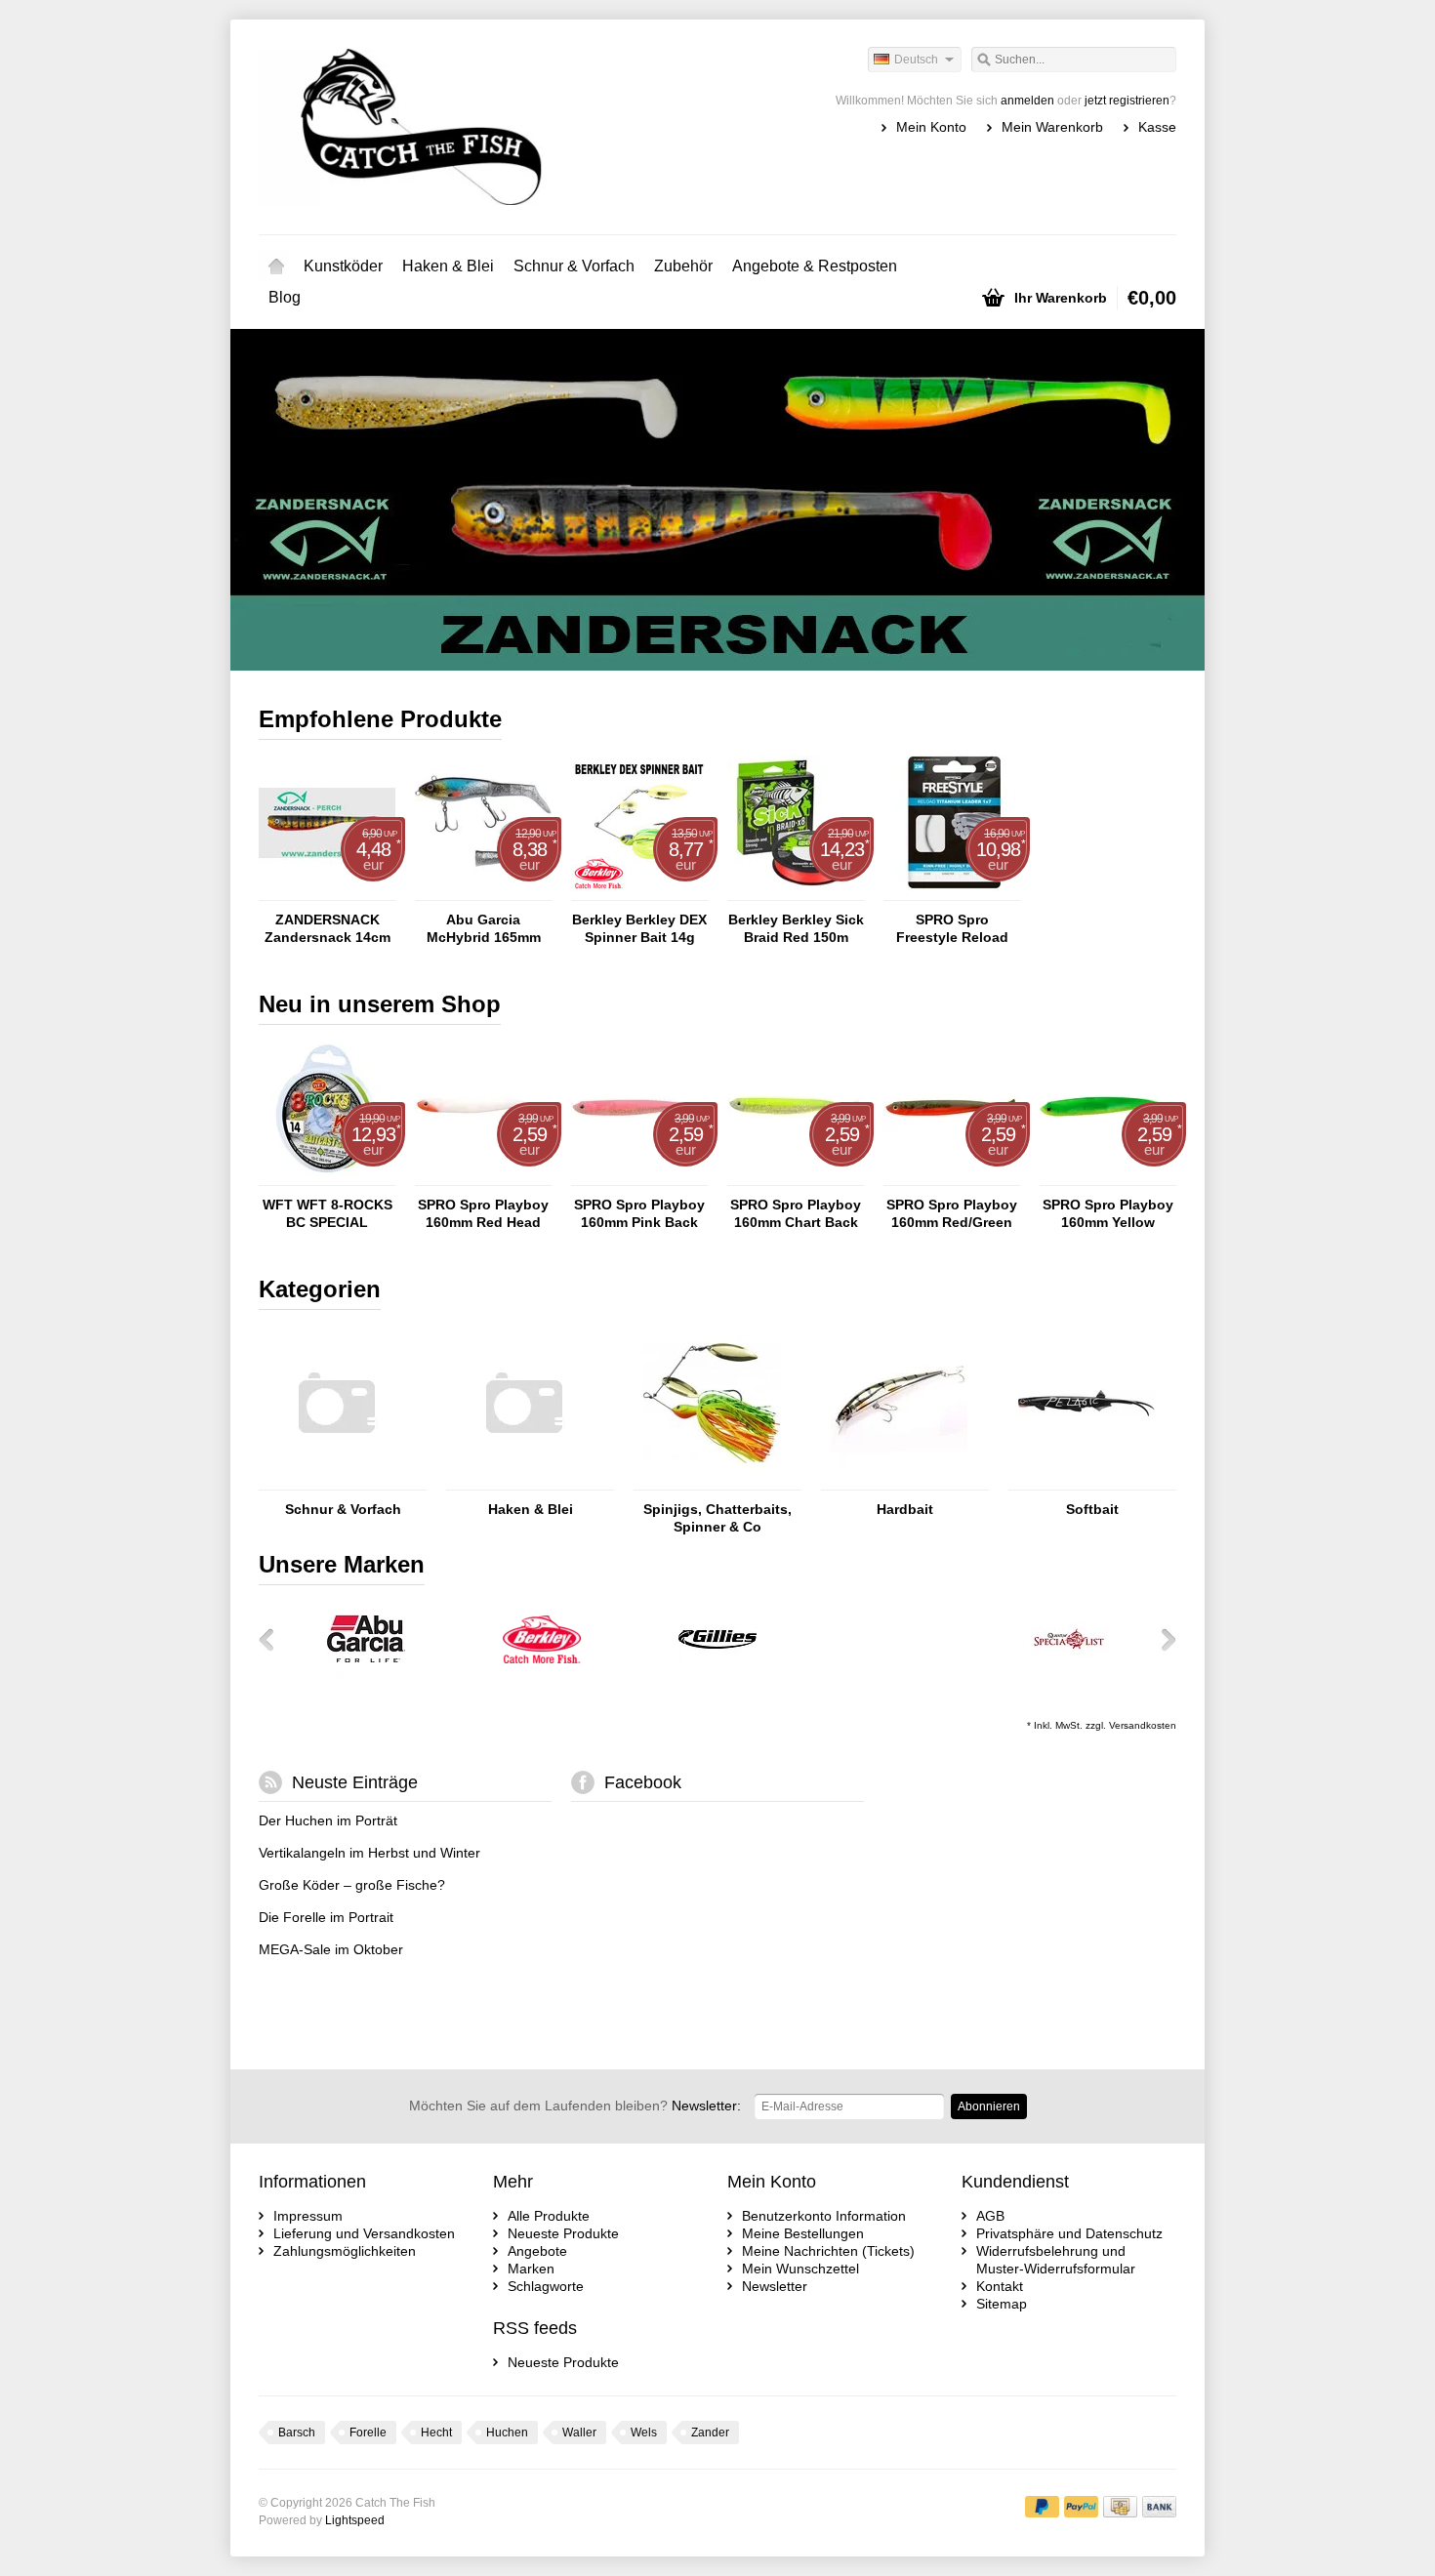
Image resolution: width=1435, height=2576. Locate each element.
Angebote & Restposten (815, 266)
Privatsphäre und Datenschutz (1069, 2233)
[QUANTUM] (893, 1673)
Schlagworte (546, 2286)
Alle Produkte (549, 2216)
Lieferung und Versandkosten (364, 2233)
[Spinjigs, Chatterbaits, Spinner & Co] (712, 1481)
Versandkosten (1143, 1725)
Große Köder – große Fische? (352, 1885)
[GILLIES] (717, 1673)
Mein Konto (931, 127)
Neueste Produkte (563, 2233)
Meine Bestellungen (803, 2233)
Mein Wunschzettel (800, 2269)
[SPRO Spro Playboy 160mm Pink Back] (639, 1176)
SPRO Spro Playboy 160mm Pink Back (639, 1213)
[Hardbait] (899, 1481)
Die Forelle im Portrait (326, 1917)
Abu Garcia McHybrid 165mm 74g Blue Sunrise (484, 929)
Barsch (297, 2433)
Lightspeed (355, 2520)
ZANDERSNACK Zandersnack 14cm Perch (328, 929)
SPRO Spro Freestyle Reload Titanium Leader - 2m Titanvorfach (952, 929)
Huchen (507, 2433)
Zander (710, 2433)
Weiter (1151, 502)
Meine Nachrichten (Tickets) (828, 2251)
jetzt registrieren (1127, 101)
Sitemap (1002, 2304)
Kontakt (1000, 2286)
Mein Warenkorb (1052, 127)
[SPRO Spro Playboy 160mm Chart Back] (796, 1176)
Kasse (1157, 127)
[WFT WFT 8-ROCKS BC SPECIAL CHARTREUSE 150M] (327, 1176)
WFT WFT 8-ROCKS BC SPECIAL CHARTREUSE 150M (327, 1214)
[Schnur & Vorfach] (337, 1481)
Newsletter (775, 2286)
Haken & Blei (448, 266)
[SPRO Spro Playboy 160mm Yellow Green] (1108, 1176)
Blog (285, 297)
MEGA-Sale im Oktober (331, 1949)
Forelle (368, 2433)
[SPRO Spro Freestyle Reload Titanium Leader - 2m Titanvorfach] (952, 891)
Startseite (276, 266)
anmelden (1027, 101)
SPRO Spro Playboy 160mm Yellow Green (1108, 1214)
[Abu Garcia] (366, 1673)
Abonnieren (989, 2106)
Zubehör (683, 266)
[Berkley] (542, 1673)
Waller (579, 2433)
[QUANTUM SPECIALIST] (1069, 1673)
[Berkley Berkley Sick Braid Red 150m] (796, 891)
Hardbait (905, 1509)
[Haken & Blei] (524, 1481)
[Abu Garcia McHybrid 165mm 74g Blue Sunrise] (483, 891)
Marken (531, 2269)
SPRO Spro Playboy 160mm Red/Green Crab (952, 1214)
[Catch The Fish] (488, 127)
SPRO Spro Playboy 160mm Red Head (483, 1213)
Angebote (537, 2251)
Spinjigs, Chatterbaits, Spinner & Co (717, 1518)
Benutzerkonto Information (824, 2216)
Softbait (1092, 1509)
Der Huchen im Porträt (328, 1820)
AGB (990, 2216)
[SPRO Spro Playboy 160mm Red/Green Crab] (952, 1176)
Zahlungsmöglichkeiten (345, 2251)
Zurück (284, 502)
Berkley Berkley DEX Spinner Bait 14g (639, 928)
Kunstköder (343, 266)
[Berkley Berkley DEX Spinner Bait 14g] (639, 891)
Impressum (308, 2216)
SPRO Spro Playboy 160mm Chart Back (796, 1213)
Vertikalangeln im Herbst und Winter (369, 1853)
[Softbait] (1086, 1481)
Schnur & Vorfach (574, 266)
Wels (644, 2433)
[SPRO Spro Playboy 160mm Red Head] (483, 1176)
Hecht (436, 2433)
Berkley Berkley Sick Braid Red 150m (796, 928)
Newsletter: (575, 2106)
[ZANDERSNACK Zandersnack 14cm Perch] (327, 891)
